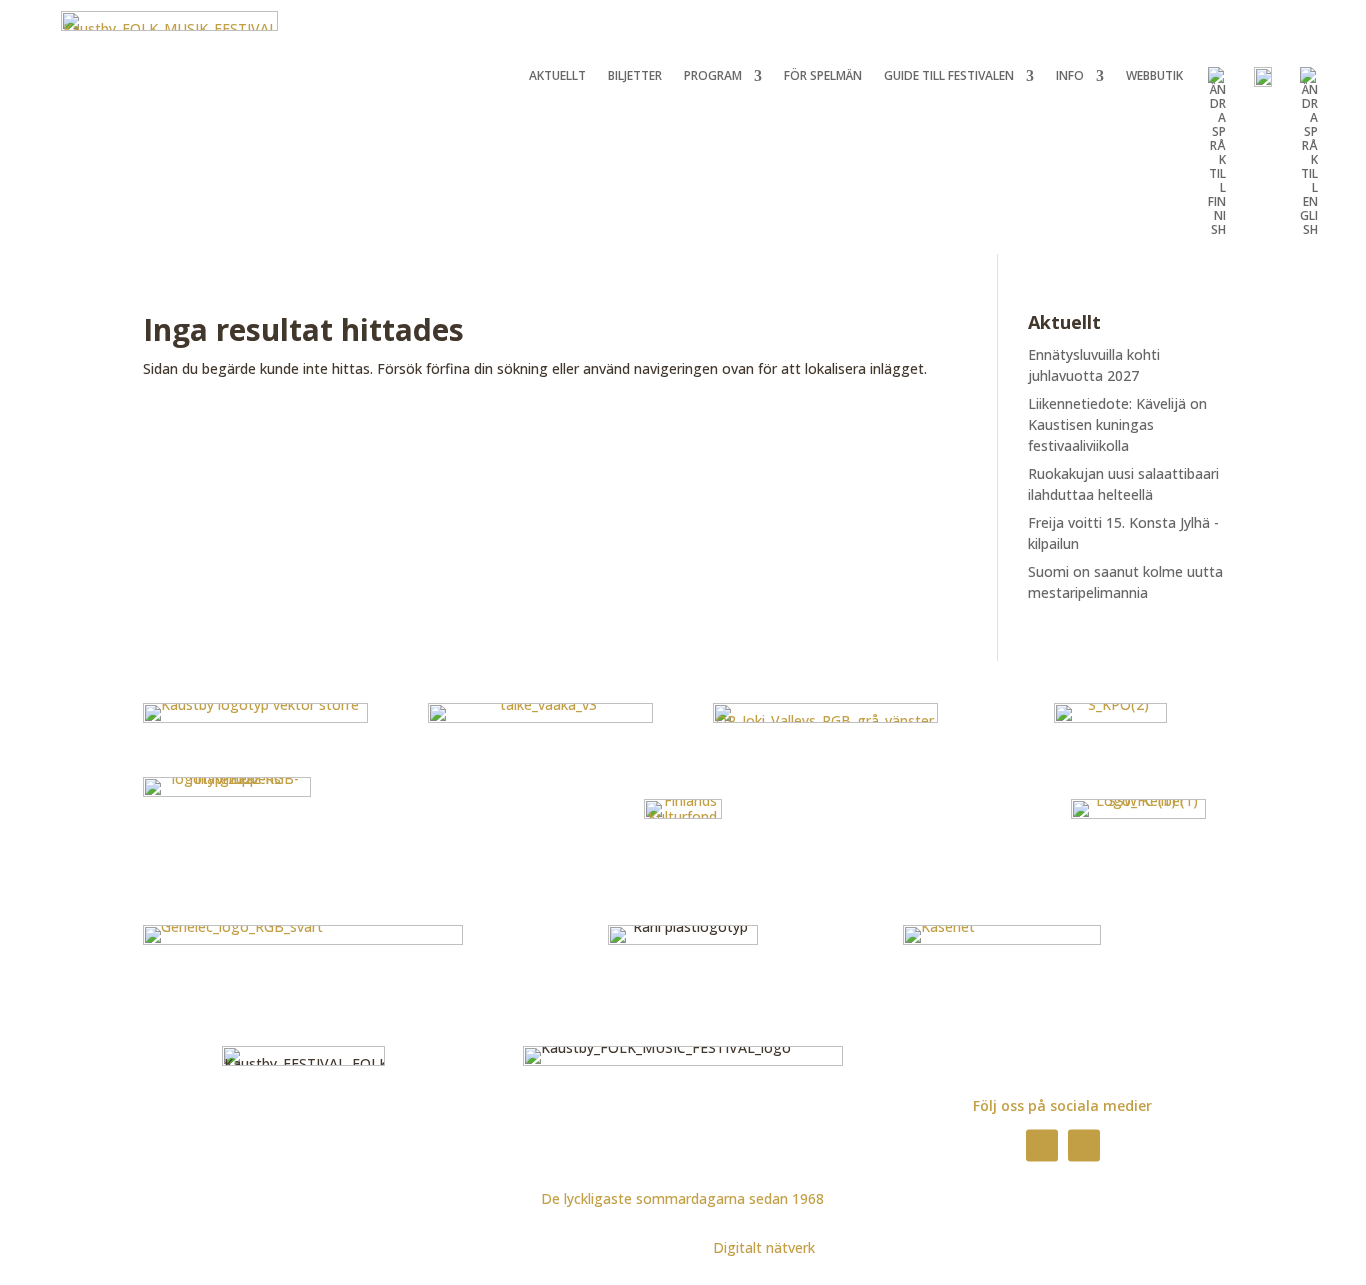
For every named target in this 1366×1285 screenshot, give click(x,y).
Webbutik (1154, 76)
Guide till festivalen (949, 76)
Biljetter (635, 76)
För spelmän (823, 76)
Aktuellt (557, 76)
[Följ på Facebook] (1042, 1145)
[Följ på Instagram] (1084, 1145)
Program (713, 76)
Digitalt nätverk (764, 1247)
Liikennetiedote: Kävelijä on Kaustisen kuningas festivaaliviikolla (1117, 424)
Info (1070, 76)
